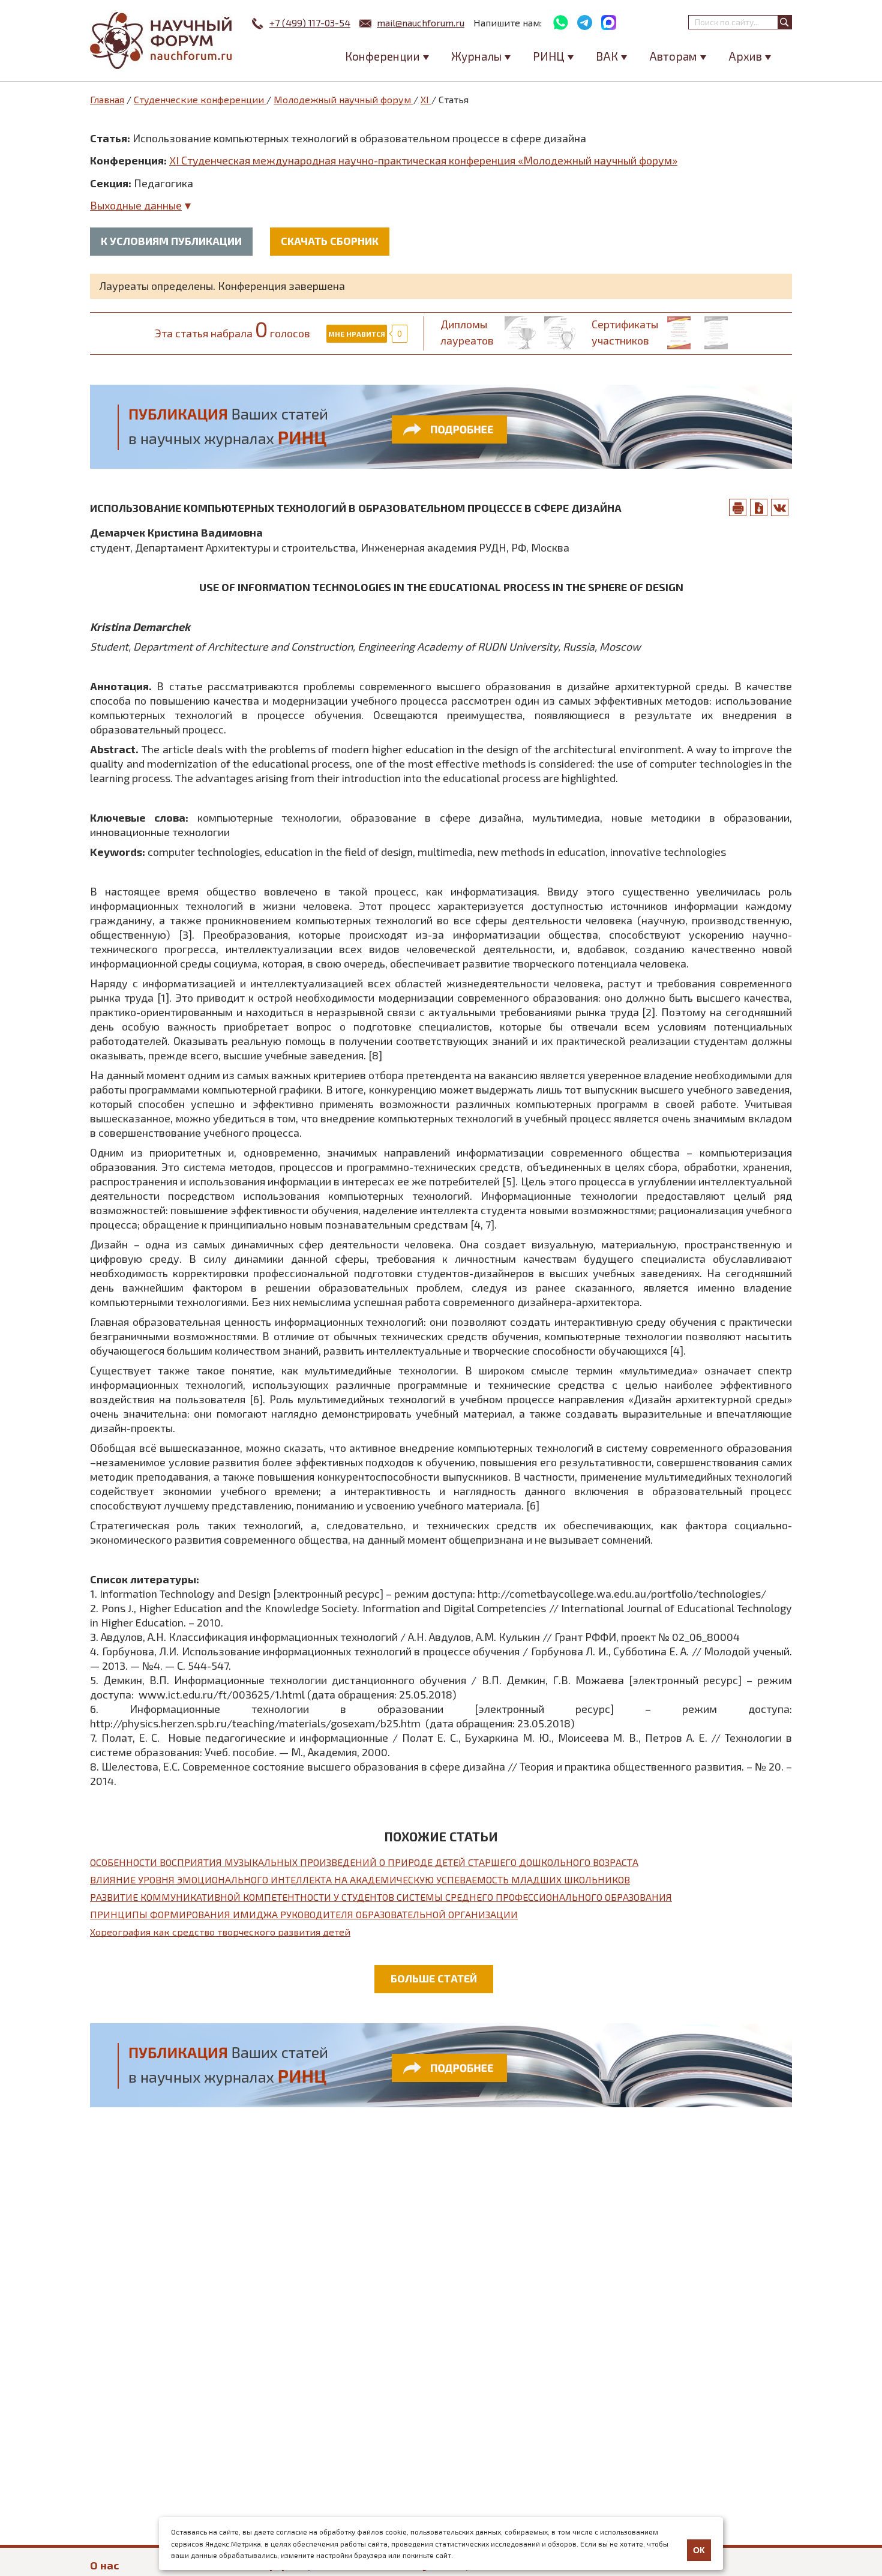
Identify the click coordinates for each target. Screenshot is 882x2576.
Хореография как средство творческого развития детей (220, 1932)
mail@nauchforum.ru (421, 23)
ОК (699, 2550)
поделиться (780, 507)
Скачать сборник (330, 241)
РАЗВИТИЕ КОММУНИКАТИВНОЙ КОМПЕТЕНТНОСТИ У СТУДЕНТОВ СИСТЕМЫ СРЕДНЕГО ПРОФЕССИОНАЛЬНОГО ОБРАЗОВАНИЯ (381, 1897)
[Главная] (162, 41)
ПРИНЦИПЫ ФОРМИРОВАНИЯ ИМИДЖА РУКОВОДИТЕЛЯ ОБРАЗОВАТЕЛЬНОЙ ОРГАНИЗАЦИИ (304, 1914)
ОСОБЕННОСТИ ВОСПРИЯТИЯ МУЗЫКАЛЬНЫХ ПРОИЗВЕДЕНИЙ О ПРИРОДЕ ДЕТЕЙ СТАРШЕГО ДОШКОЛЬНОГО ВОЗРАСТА (364, 1862)
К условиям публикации (171, 241)
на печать (738, 507)
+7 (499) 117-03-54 (310, 23)
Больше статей (434, 1978)
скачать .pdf (759, 507)
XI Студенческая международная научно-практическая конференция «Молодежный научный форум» (423, 160)
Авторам (673, 56)
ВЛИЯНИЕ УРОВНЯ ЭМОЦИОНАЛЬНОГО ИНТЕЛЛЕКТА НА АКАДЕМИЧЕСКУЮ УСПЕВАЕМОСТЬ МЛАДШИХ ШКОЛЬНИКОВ (360, 1879)
